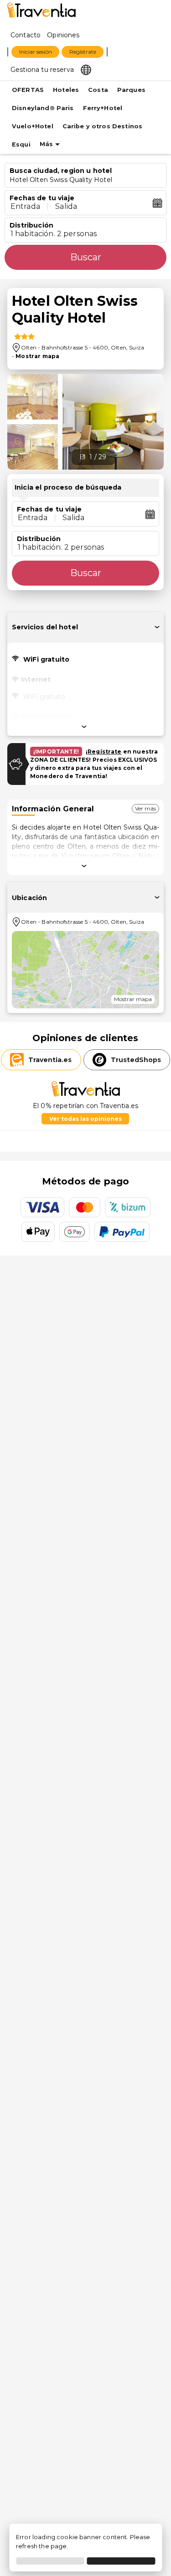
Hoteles (66, 90)
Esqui (21, 144)
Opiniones (63, 35)
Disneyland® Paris (43, 108)
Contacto (26, 35)
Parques (131, 90)
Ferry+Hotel (103, 108)
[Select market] (86, 69)
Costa (98, 90)
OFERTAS (28, 90)
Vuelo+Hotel (33, 126)
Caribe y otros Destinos (102, 126)
